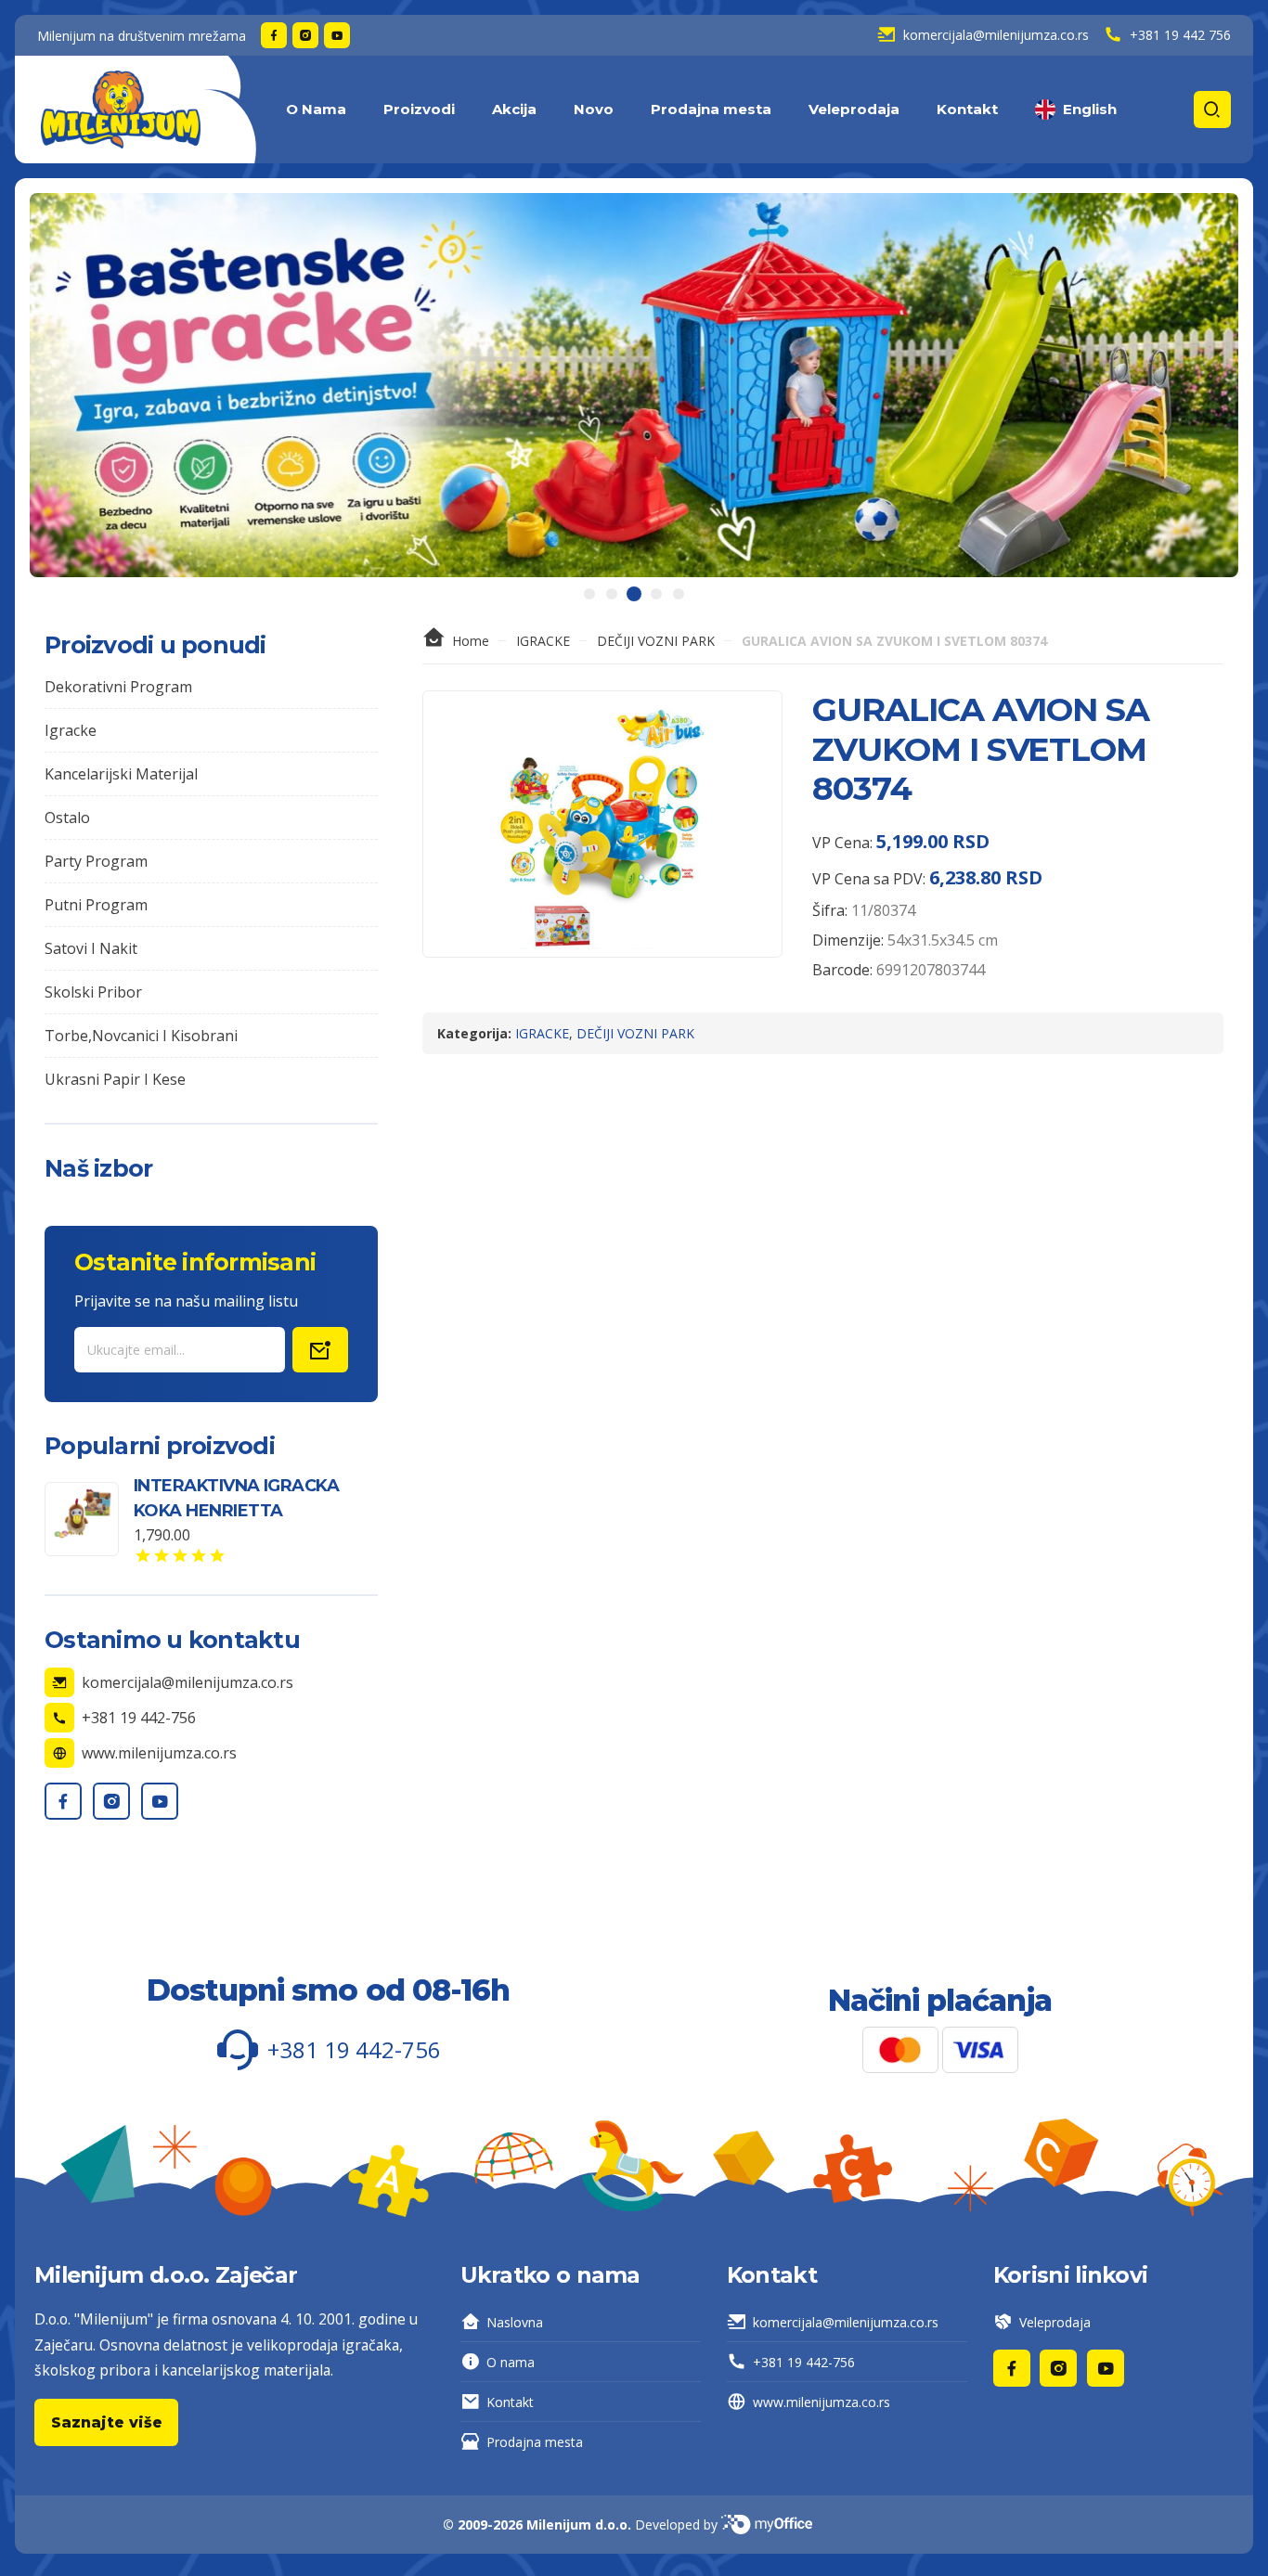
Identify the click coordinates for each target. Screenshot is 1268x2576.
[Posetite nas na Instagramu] (305, 35)
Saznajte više (107, 2422)
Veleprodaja (854, 109)
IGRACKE (543, 641)
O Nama (316, 109)
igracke (71, 730)
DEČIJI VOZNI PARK (656, 641)
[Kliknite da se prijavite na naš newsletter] (320, 1350)
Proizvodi (419, 109)
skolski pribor (93, 992)
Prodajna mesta (711, 109)
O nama (511, 2362)
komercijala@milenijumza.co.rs (846, 2322)
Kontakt (967, 109)
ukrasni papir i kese (115, 1079)
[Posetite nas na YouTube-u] (337, 35)
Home (471, 641)
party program (96, 861)
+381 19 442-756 (804, 2362)
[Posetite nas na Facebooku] (274, 35)
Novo (594, 109)
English (1090, 109)
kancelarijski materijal (121, 774)
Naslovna (515, 2322)
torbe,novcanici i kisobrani (141, 1036)
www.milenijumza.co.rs (822, 2402)
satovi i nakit (91, 948)
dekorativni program (118, 687)
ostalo (67, 818)
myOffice (774, 2524)
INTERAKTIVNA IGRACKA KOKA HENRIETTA (236, 1498)
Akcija (514, 109)
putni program (96, 905)
